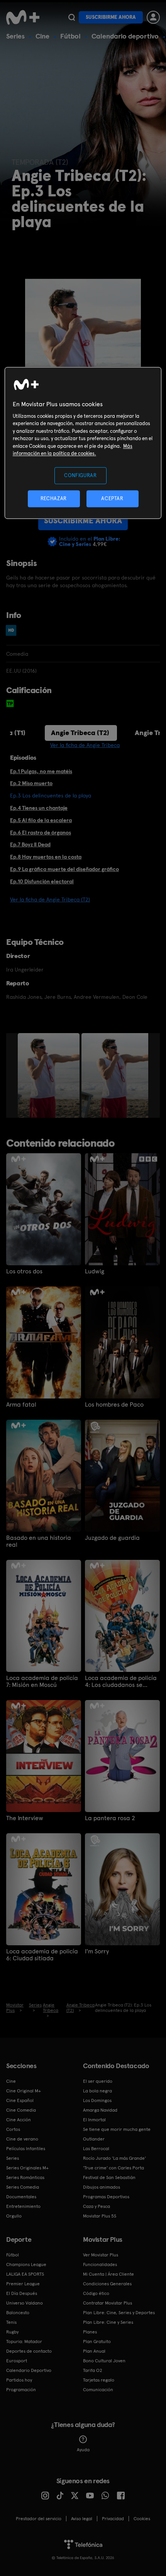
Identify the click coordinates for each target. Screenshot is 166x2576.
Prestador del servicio (39, 2519)
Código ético (96, 2293)
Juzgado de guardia (112, 1538)
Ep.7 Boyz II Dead (30, 844)
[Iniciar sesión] (153, 17)
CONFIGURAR (80, 475)
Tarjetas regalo (99, 2380)
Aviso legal (82, 2519)
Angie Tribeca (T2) (80, 733)
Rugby (12, 2332)
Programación (21, 2390)
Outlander (94, 2139)
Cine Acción (19, 2120)
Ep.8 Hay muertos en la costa (46, 857)
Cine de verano (22, 2139)
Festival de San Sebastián (109, 2177)
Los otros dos (24, 1271)
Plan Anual (94, 2351)
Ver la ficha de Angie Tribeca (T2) (50, 899)
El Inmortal (94, 2120)
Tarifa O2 (93, 2370)
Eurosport (17, 2361)
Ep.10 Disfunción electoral (42, 881)
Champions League (26, 2264)
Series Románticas (25, 2177)
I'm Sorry (97, 1951)
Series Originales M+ (27, 2168)
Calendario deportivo (125, 36)
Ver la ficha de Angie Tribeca (85, 745)
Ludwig (95, 1271)
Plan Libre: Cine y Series (108, 2322)
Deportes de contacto (29, 2351)
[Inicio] (24, 17)
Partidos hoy (19, 2380)
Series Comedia (23, 2187)
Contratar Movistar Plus (108, 2303)
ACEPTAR (112, 499)
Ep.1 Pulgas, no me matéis (41, 771)
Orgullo (14, 2216)
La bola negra (97, 2091)
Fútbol (70, 36)
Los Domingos (97, 2100)
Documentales (21, 2197)
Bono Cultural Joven (104, 2361)
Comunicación (98, 2390)
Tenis (11, 2322)
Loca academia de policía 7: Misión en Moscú (42, 1682)
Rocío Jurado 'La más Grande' (114, 2158)
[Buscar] (72, 17)
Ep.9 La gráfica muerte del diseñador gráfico (64, 869)
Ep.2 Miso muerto (31, 783)
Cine (42, 36)
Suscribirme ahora (111, 17)
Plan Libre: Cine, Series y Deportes (119, 2313)
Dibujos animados (102, 2187)
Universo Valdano (25, 2303)
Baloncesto (18, 2313)
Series (15, 36)
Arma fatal (21, 1405)
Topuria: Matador (24, 2342)
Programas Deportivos (106, 2197)
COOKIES (142, 2519)
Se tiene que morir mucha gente (117, 2129)
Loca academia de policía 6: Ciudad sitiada (42, 1955)
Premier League (23, 2284)
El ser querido (98, 2081)
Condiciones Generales (107, 2284)
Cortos (13, 2129)
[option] (50, 1075)
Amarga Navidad (100, 2110)
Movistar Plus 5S (100, 2216)
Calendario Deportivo (29, 2370)
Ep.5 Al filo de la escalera (41, 820)
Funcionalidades (100, 2264)
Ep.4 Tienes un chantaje (39, 808)
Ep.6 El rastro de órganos (41, 832)
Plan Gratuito (97, 2342)
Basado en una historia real (39, 1541)
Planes (90, 2332)
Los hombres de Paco (114, 1405)
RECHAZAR (54, 499)
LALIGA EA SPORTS (25, 2274)
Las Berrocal (96, 2149)
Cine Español (20, 2100)
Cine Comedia (21, 2110)
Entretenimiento (23, 2206)
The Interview (25, 1818)
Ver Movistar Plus (101, 2255)
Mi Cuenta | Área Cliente (108, 2274)
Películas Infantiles (26, 2149)
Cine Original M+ (24, 2091)
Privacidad (113, 2519)
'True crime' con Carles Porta (113, 2168)
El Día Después (22, 2293)
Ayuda (83, 2450)
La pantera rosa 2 (110, 1818)
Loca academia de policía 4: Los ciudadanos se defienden (121, 1682)
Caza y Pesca (97, 2206)
